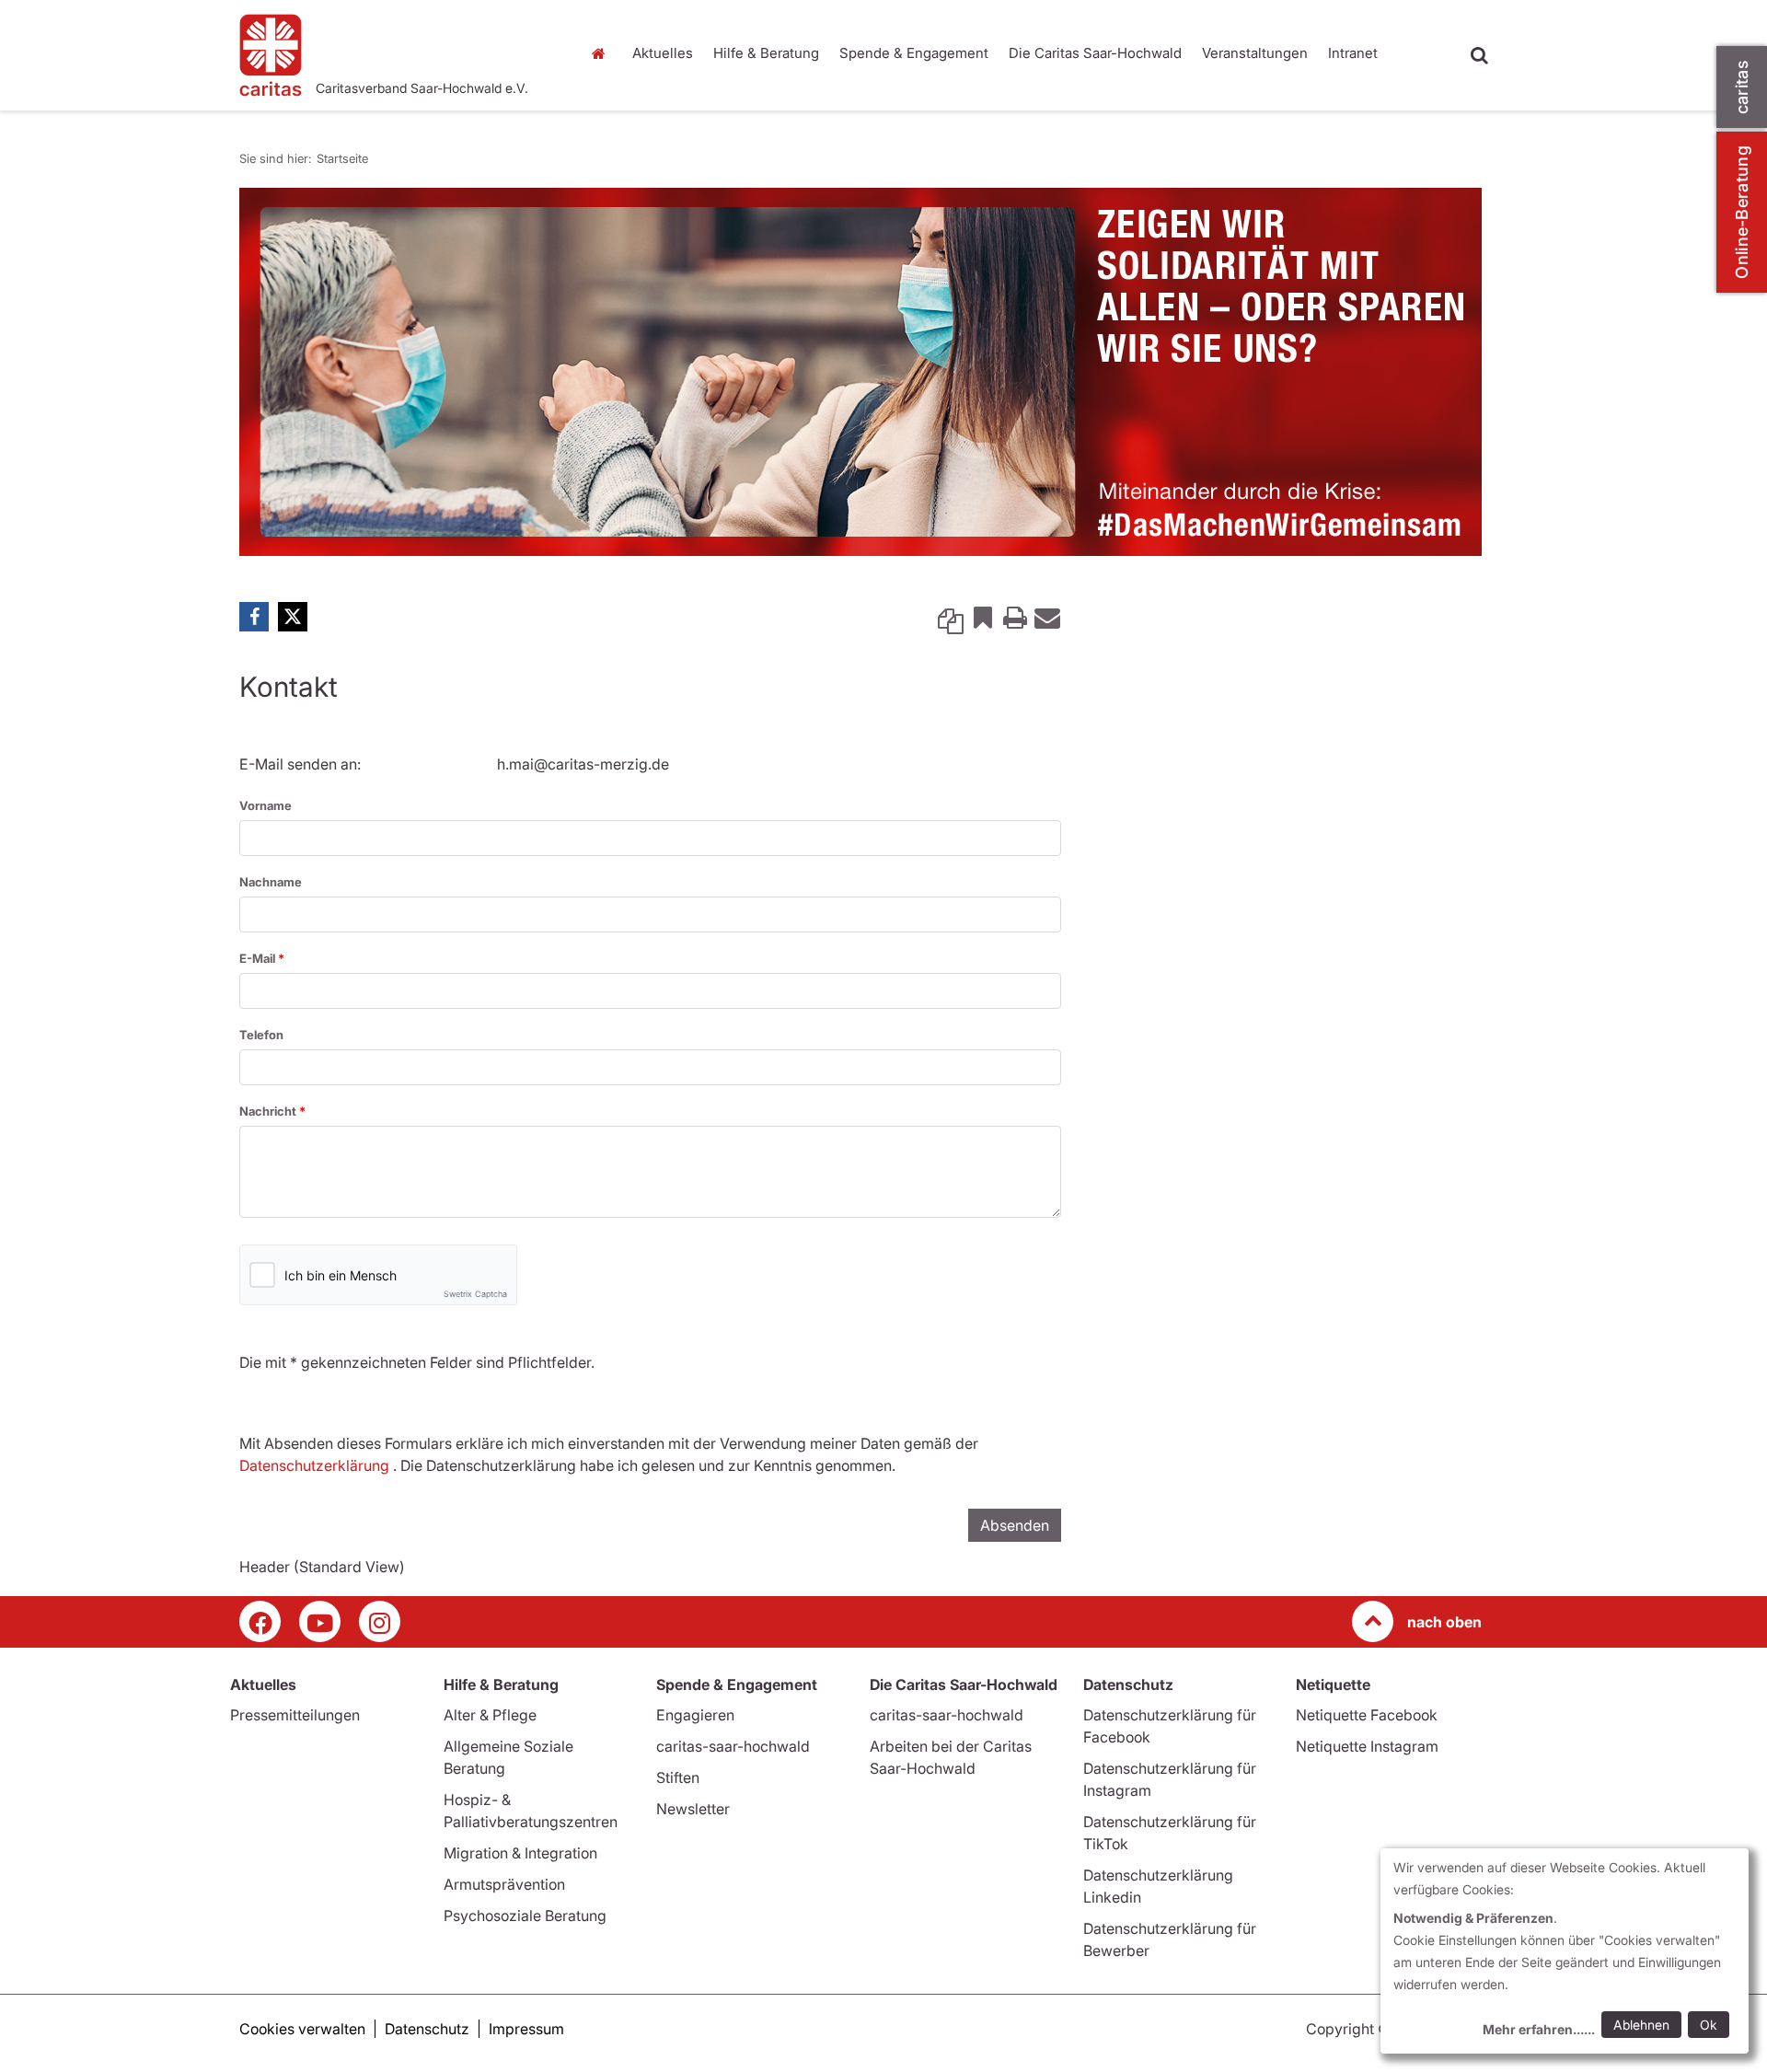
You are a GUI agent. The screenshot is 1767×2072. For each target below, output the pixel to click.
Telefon (261, 1035)
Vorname (266, 805)
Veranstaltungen (1255, 53)
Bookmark (983, 617)
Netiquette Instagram (1367, 1746)
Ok (1709, 2025)
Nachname (271, 882)
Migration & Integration (520, 1853)
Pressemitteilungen (295, 1715)
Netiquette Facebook (1367, 1715)
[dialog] (1565, 1951)
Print (1015, 617)
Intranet (1353, 53)
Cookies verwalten (302, 2029)
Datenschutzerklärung (314, 1465)
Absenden (1015, 1525)
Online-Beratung (1742, 212)
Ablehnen (1641, 2025)
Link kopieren (951, 617)
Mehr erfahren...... (1539, 2029)
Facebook (254, 617)
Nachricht (269, 1111)
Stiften (678, 1777)
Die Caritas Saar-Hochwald (1095, 53)
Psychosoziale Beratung (525, 1916)
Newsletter (693, 1809)
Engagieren (695, 1715)
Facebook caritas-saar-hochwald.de (260, 1621)
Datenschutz (427, 2029)
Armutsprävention (504, 1884)
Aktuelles (663, 53)
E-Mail (259, 958)
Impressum (526, 2029)
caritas (1742, 87)
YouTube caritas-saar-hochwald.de (320, 1621)
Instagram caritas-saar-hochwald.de (380, 1621)
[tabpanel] (860, 372)
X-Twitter (293, 617)
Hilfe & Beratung (766, 53)
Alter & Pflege (490, 1715)
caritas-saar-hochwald (733, 1746)
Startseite (603, 53)
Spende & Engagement (914, 53)
